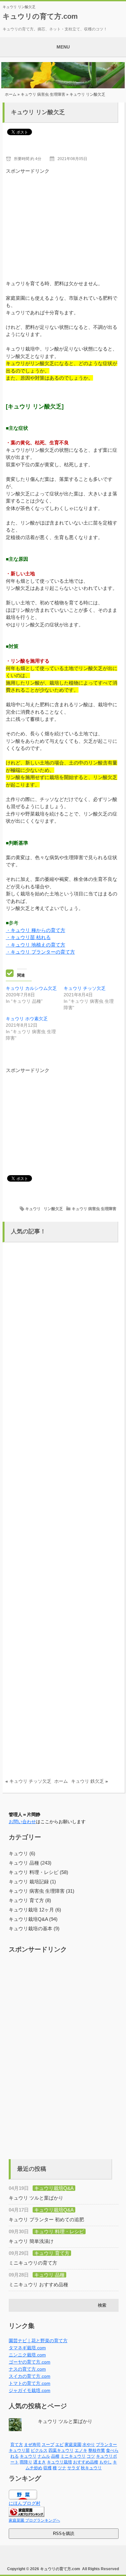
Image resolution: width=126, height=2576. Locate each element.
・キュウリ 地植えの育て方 (36, 945)
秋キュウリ (91, 2468)
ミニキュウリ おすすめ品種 (38, 2284)
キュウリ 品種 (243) (30, 1863)
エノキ (81, 2450)
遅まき (40, 2462)
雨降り (26, 2462)
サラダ (73, 2468)
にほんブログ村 (25, 2503)
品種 (55, 2456)
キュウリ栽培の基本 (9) (34, 1928)
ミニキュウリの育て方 (33, 2263)
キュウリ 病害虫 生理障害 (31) (42, 1891)
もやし (105, 2462)
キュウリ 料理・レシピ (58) (38, 1872)
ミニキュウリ (73, 2456)
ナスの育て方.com (27, 2369)
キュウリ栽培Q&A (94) (33, 1919)
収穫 (47, 2468)
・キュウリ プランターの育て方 (40, 952)
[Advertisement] (64, 220)
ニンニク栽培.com (27, 2355)
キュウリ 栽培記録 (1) (32, 1882)
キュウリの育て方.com (40, 16)
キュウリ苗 (19, 2450)
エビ (59, 2445)
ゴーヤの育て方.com (30, 2362)
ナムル (44, 2456)
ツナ (62, 2468)
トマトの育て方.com (30, 2383)
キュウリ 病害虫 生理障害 (43, 94)
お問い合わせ (22, 1822)
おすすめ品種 (86, 2462)
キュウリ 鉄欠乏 (88, 1781)
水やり (89, 2445)
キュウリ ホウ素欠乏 (27, 1019)
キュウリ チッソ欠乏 (85, 988)
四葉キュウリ (61, 2450)
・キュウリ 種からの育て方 (36, 930)
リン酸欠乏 (53, 1209)
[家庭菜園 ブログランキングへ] (26, 2515)
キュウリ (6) (22, 1853)
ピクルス (39, 2450)
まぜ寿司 (32, 2445)
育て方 (17, 2445)
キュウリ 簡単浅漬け (31, 2241)
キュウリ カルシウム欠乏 (31, 988)
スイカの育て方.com (30, 2376)
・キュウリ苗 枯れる (28, 937)
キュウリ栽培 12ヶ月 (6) (35, 1910)
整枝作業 (97, 2450)
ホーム (11, 94)
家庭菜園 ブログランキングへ (34, 2520)
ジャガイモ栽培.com (30, 2390)
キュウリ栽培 (59, 2462)
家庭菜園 (73, 2445)
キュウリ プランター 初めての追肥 (46, 2219)
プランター (106, 2445)
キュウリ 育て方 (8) (30, 1900)
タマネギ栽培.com (27, 2348)
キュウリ (33, 1209)
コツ (91, 2456)
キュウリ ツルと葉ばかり (36, 2198)
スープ (48, 2445)
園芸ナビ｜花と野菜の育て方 (38, 2341)
